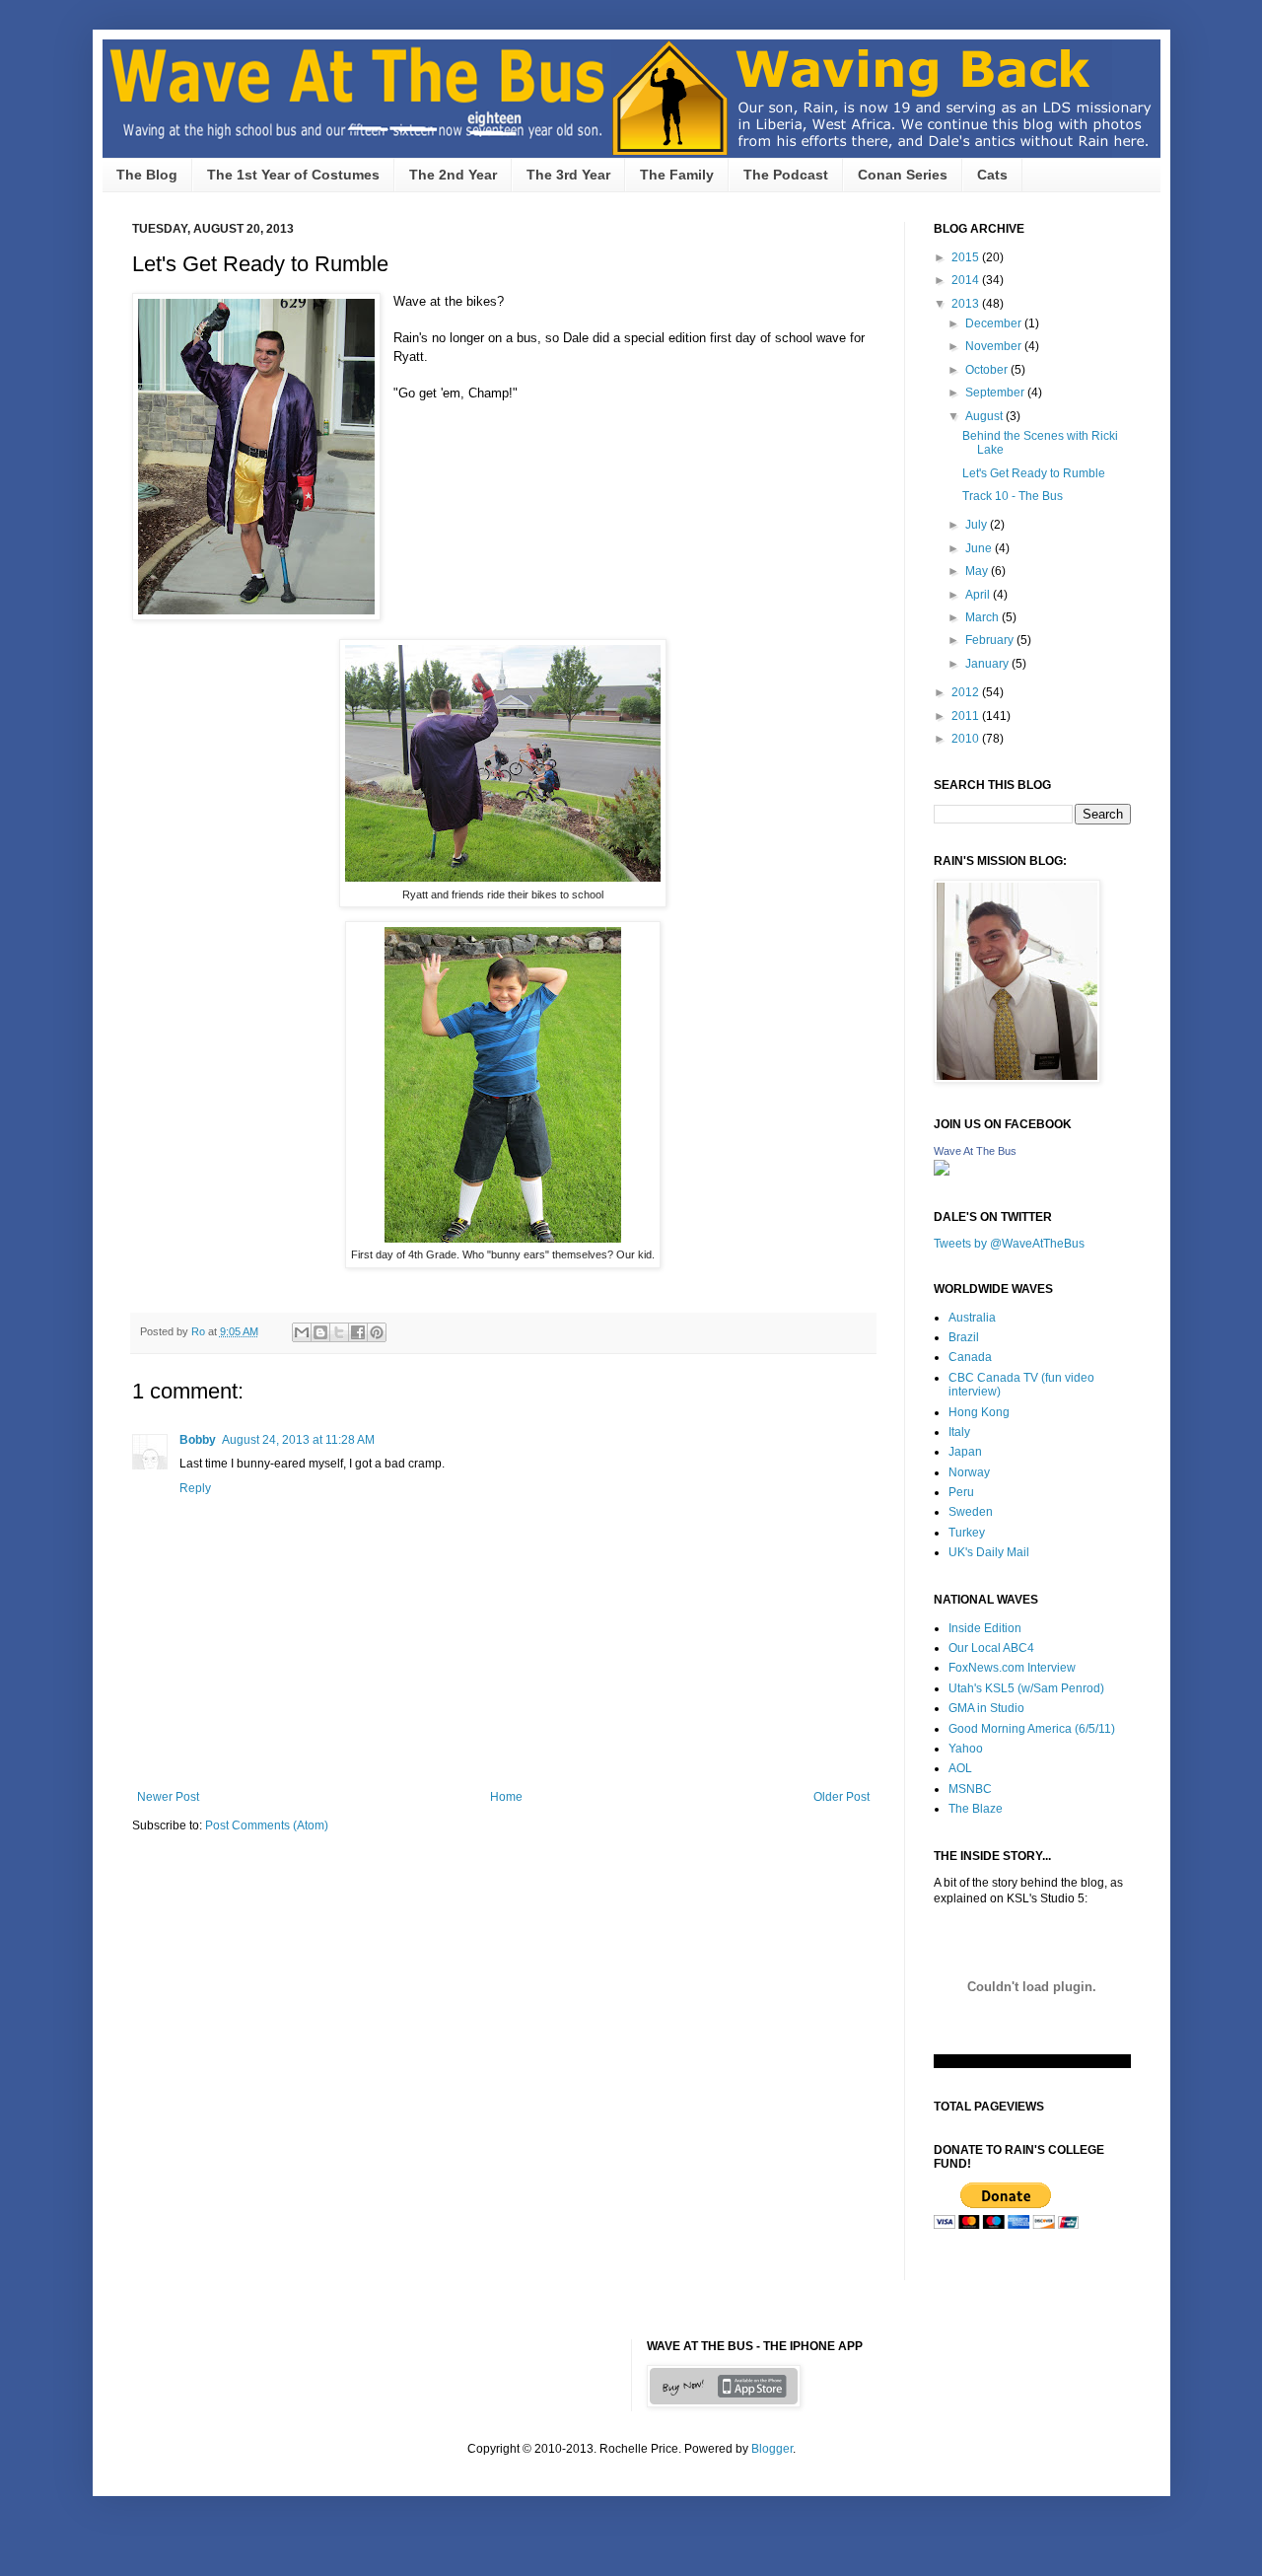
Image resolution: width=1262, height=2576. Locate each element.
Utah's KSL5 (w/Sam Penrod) (1026, 1688)
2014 (967, 280)
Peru (961, 1492)
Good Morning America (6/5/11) (1032, 1729)
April (979, 595)
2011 (967, 716)
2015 (967, 257)
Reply (195, 1488)
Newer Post (168, 1797)
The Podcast (786, 175)
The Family (677, 175)
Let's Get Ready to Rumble (1034, 473)
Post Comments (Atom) (267, 1825)
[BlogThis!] (320, 1332)
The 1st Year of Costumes (293, 175)
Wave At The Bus (975, 1151)
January (988, 664)
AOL (960, 1768)
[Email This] (302, 1332)
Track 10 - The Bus (1013, 496)
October (988, 370)
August (985, 416)
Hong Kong (979, 1412)
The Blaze (976, 1809)
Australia (972, 1318)
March (983, 617)
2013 (967, 304)
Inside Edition (985, 1628)
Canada (970, 1357)
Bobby (198, 1440)
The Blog (147, 175)
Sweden (971, 1512)
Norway (969, 1472)
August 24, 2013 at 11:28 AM (298, 1440)
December (995, 323)
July (978, 525)
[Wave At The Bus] (942, 1172)
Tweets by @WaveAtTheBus (1009, 1244)
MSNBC (970, 1789)
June (980, 548)
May (978, 571)
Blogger (772, 2449)
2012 (967, 692)
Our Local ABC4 (991, 1648)
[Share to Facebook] (358, 1332)
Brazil (964, 1337)
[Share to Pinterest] (377, 1332)
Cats (992, 175)
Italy (959, 1432)
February (991, 640)
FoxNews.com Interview (1012, 1668)
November (995, 346)
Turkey (967, 1533)
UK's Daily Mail (989, 1552)
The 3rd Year (568, 175)
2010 (967, 739)
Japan (965, 1452)
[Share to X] (339, 1332)
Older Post (841, 1797)
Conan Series (903, 175)
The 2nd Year (453, 175)
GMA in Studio (986, 1708)
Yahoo (966, 1749)
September (996, 393)
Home (506, 1797)
